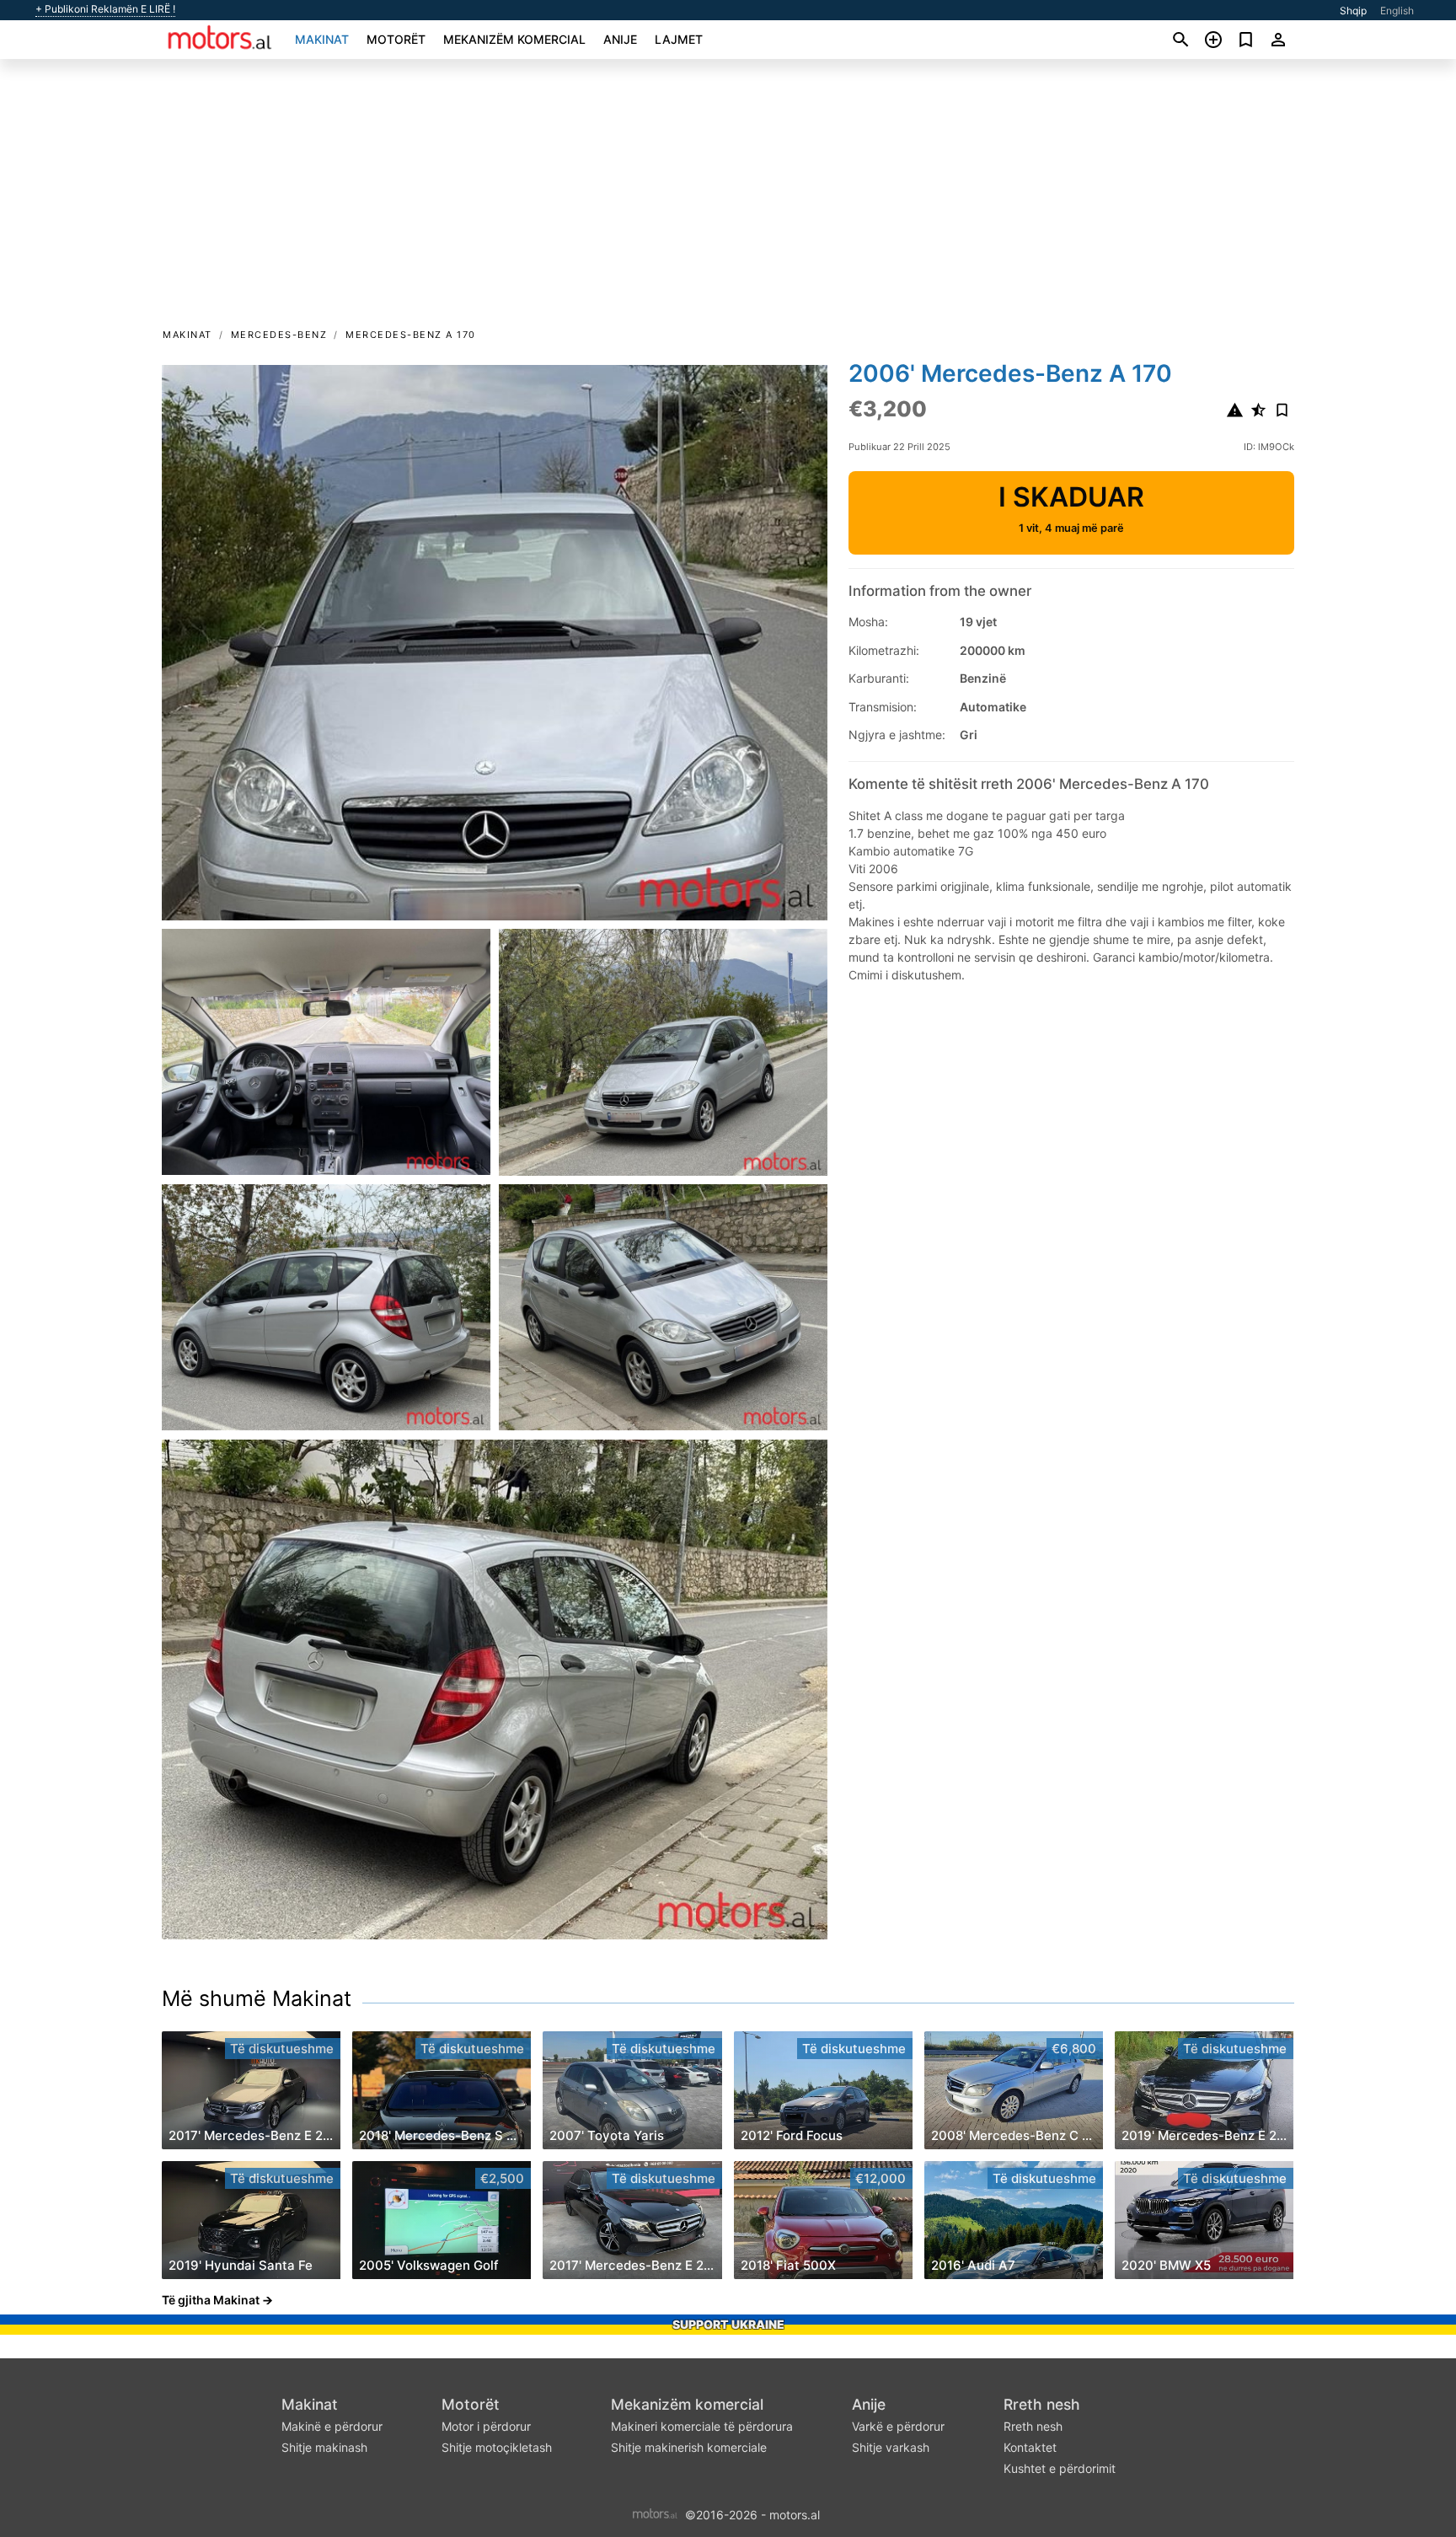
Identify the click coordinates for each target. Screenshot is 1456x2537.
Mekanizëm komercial (514, 39)
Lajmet (679, 39)
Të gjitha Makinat (211, 2300)
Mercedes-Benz (279, 335)
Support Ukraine (728, 2324)
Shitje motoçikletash (497, 2447)
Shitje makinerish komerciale (689, 2447)
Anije (620, 39)
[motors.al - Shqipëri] (655, 2513)
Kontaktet (1030, 2447)
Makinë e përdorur (332, 2426)
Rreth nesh (1042, 2404)
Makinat (322, 39)
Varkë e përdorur (898, 2426)
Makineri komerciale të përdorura (702, 2426)
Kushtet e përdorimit (1060, 2468)
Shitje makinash (324, 2447)
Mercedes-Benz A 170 (411, 335)
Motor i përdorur (486, 2426)
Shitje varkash (891, 2447)
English (1397, 11)
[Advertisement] (728, 199)
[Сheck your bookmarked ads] (1246, 40)
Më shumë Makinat (257, 1998)
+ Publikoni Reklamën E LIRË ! (105, 9)
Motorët (396, 39)
